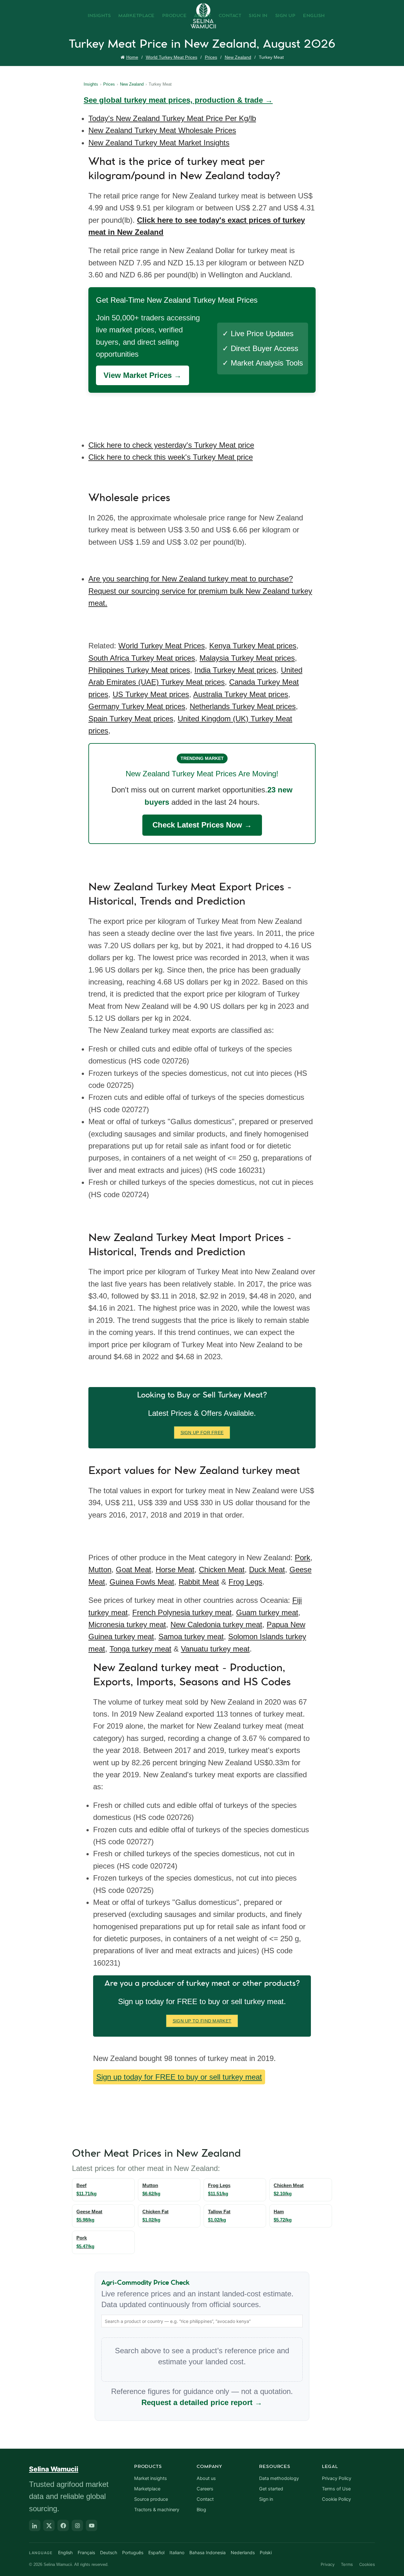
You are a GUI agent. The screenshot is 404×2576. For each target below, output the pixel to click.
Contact (230, 16)
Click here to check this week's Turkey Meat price (171, 457)
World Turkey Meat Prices (172, 57)
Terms (347, 2564)
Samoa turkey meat (191, 1637)
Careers (205, 2489)
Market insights (151, 2478)
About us (206, 2478)
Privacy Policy (337, 2478)
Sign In (258, 16)
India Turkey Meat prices (235, 670)
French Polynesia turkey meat (182, 1612)
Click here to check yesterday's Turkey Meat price (171, 445)
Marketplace (137, 16)
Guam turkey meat (267, 1612)
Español (156, 2552)
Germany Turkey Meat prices (137, 706)
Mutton (100, 1570)
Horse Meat (175, 1570)
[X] (49, 2525)
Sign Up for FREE (202, 1433)
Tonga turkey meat (140, 1649)
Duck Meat (267, 1570)
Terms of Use (336, 2489)
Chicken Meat (222, 1570)
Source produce (151, 2499)
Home (132, 57)
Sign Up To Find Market (202, 2021)
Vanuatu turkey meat (215, 1649)
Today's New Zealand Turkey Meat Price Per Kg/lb (172, 118)
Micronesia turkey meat (127, 1624)
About (203, 16)
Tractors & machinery (157, 2510)
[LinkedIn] (35, 2525)
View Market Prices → (143, 375)
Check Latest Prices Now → (202, 825)
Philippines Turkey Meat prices (139, 670)
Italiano (177, 2552)
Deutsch (109, 2552)
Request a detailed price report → (202, 2402)
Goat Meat (134, 1570)
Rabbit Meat (199, 1582)
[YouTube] (92, 2525)
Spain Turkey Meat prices (131, 719)
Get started (271, 2489)
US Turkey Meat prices (151, 694)
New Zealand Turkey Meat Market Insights (159, 143)
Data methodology (279, 2478)
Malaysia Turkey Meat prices (247, 658)
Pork (303, 1558)
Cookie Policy (336, 2499)
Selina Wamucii (54, 2469)
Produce (175, 16)
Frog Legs (245, 1582)
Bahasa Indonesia (208, 2552)
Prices (211, 57)
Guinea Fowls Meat (142, 1582)
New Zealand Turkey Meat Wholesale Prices (162, 130)
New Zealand (238, 57)
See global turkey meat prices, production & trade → (178, 100)
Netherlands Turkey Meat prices (243, 706)
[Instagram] (77, 2525)
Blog (201, 2510)
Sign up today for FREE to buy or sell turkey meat (179, 2077)
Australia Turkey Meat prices (241, 694)
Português (133, 2552)
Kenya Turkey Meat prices (253, 646)
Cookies (367, 2564)
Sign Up (285, 16)
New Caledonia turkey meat (216, 1624)
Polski (266, 2552)
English (314, 16)
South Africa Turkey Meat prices (142, 658)
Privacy (328, 2564)
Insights (99, 16)
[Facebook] (63, 2525)
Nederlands (243, 2552)
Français (86, 2552)
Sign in (266, 2499)
